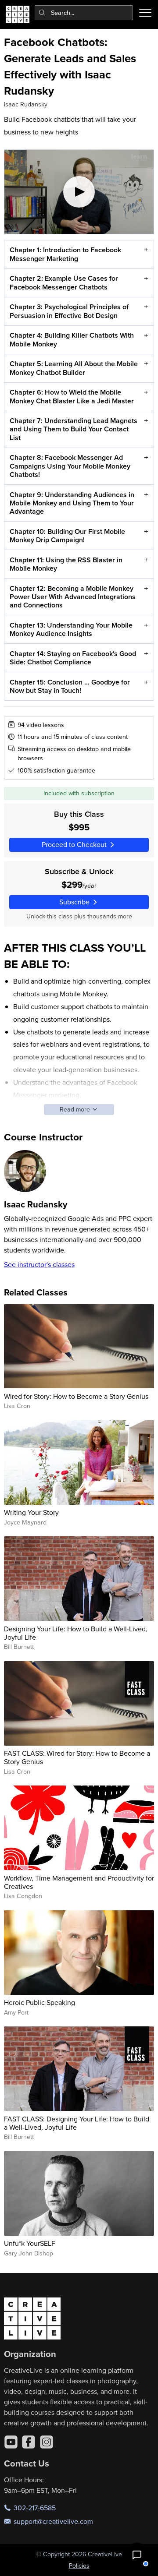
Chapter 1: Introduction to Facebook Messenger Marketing (65, 254)
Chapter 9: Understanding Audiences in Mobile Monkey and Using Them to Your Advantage (72, 503)
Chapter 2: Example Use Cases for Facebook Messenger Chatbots (64, 282)
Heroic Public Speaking (39, 2002)
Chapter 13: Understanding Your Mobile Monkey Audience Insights (71, 629)
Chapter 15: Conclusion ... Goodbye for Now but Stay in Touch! (70, 686)
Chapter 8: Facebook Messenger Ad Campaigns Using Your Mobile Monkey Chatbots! (70, 466)
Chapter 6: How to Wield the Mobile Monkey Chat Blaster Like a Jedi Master (72, 396)
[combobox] (84, 13)
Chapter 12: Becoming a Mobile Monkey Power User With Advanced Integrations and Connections (73, 597)
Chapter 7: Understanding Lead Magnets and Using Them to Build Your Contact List (74, 429)
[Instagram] (47, 2442)
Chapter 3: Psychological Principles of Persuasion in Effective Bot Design (69, 311)
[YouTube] (11, 2442)
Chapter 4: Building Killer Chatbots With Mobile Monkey (72, 339)
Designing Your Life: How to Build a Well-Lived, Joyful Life (76, 1633)
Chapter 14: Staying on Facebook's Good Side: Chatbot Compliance (73, 658)
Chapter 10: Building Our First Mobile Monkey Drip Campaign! (67, 536)
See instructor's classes (39, 1264)
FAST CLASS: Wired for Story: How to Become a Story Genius (77, 1757)
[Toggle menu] (145, 13)
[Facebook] (29, 2442)
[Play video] (79, 192)
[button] (137, 2555)
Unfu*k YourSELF (30, 2243)
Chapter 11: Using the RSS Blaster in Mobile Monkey (66, 564)
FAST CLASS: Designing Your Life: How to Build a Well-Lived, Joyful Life (77, 2123)
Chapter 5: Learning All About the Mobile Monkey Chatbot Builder (74, 368)
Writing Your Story (31, 1512)
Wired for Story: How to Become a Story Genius (76, 1396)
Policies (79, 2565)
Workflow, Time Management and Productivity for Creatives (79, 1882)
